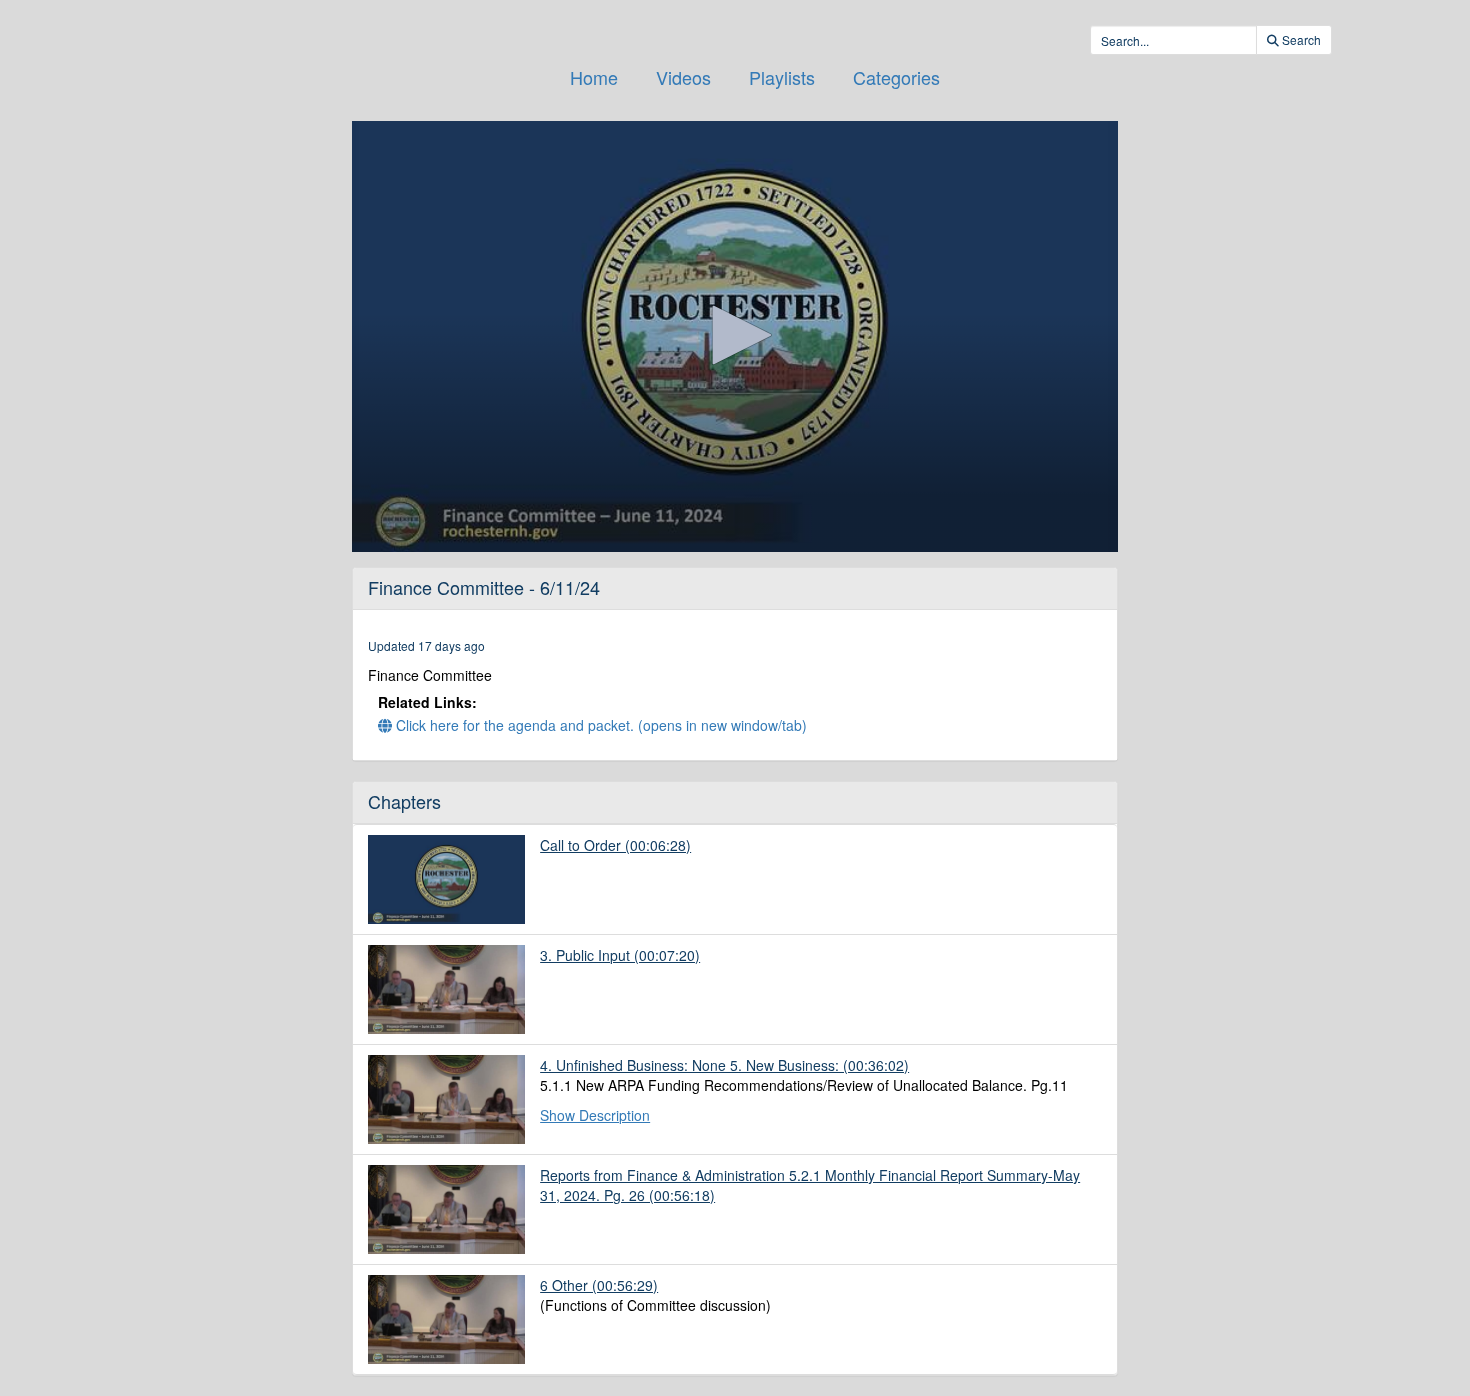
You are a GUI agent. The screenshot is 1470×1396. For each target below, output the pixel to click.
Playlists (782, 77)
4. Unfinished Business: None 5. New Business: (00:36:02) (724, 1065)
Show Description (595, 1115)
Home (594, 77)
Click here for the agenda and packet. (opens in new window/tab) (599, 725)
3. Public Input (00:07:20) (620, 955)
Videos (683, 77)
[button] (735, 335)
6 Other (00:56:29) (599, 1285)
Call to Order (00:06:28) (615, 845)
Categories (896, 77)
